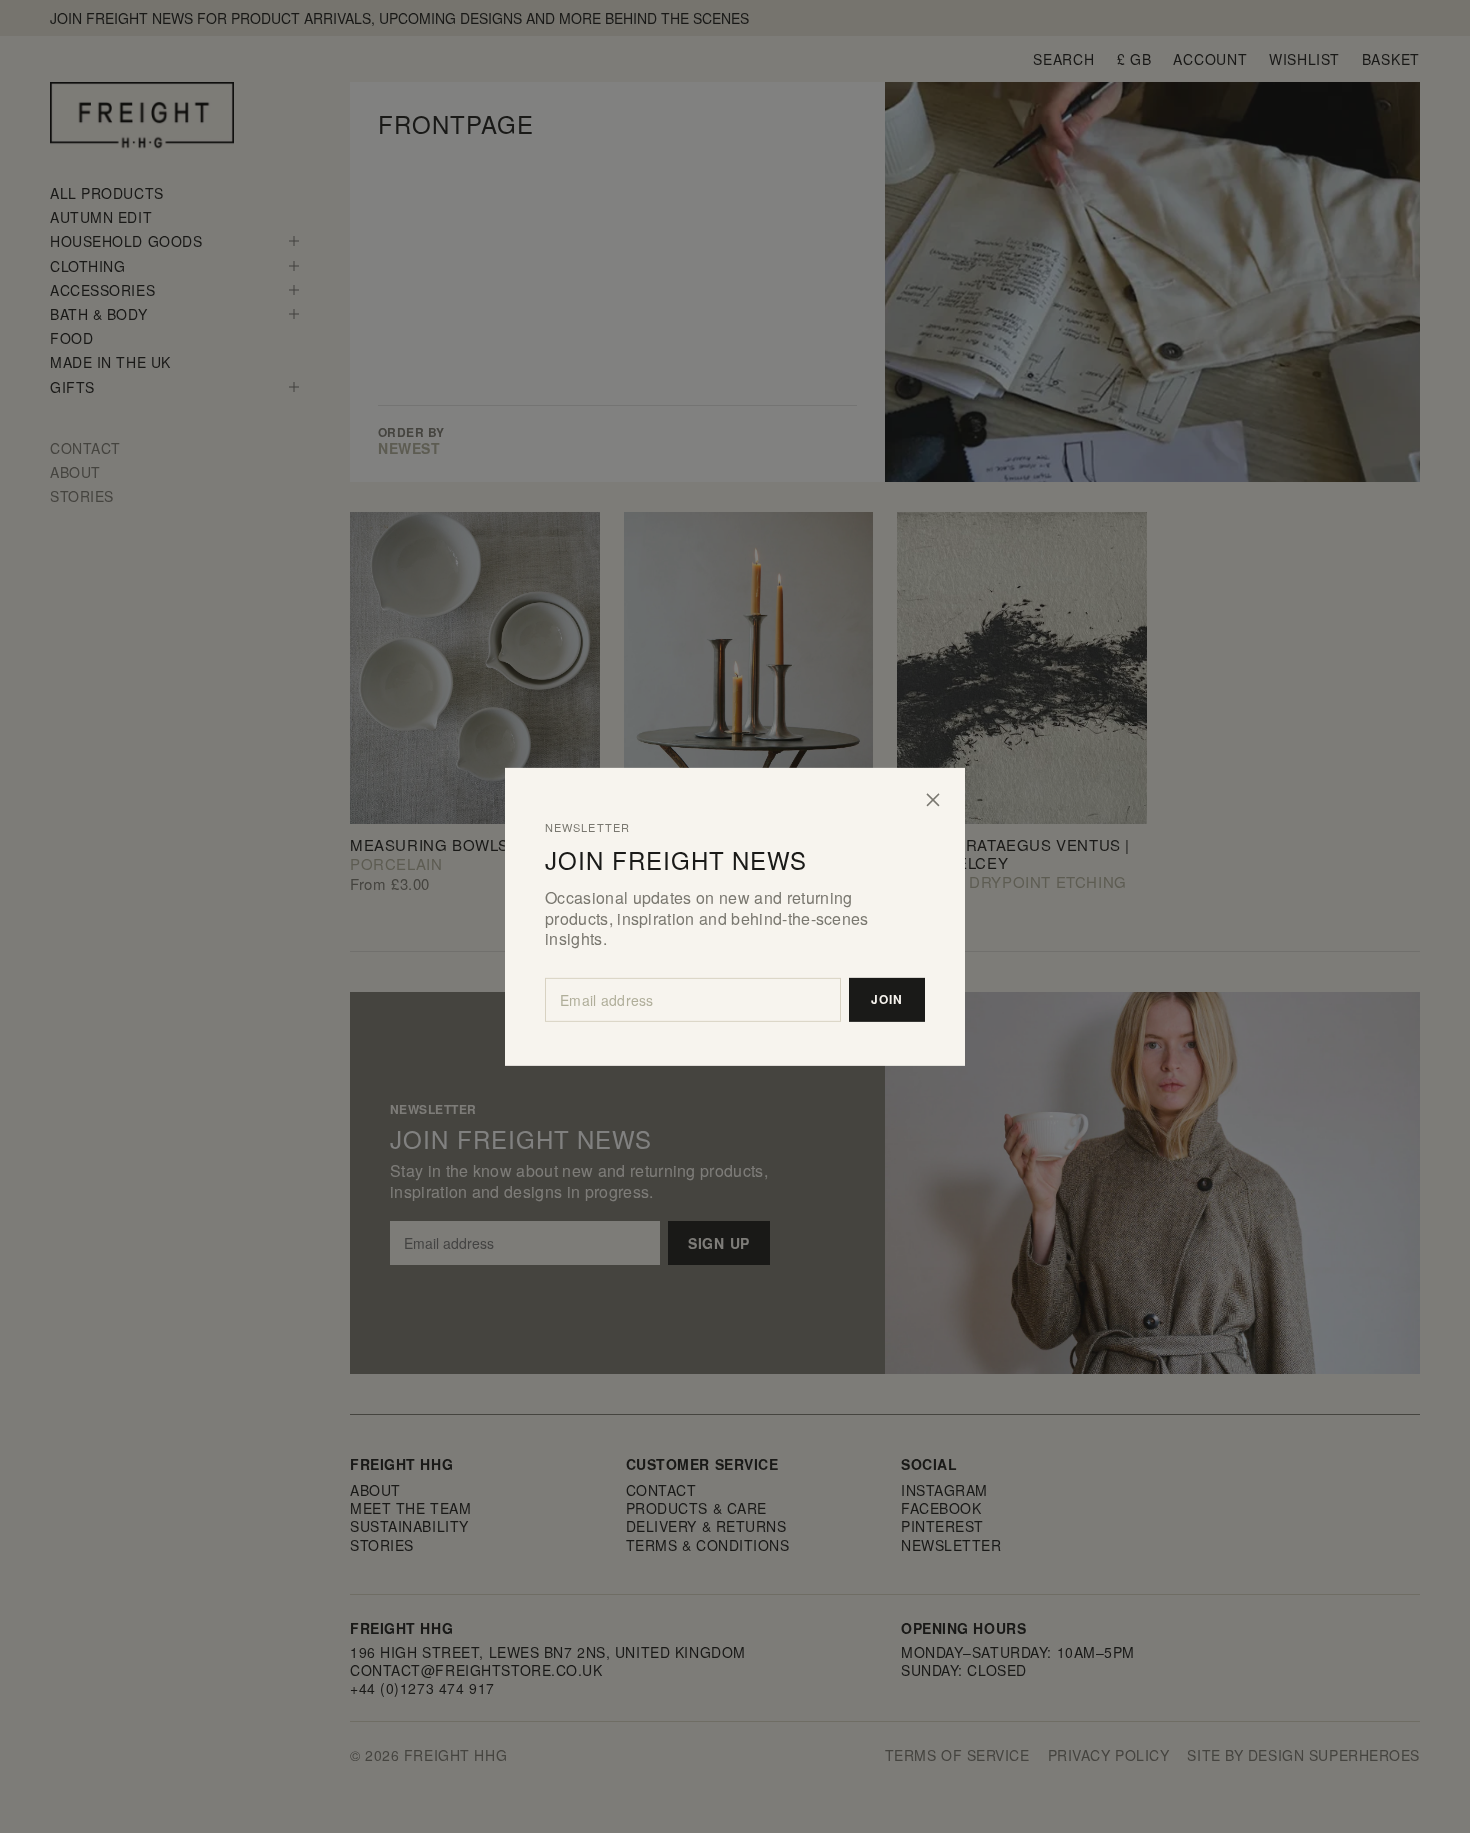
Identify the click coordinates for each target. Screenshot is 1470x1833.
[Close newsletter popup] (933, 799)
